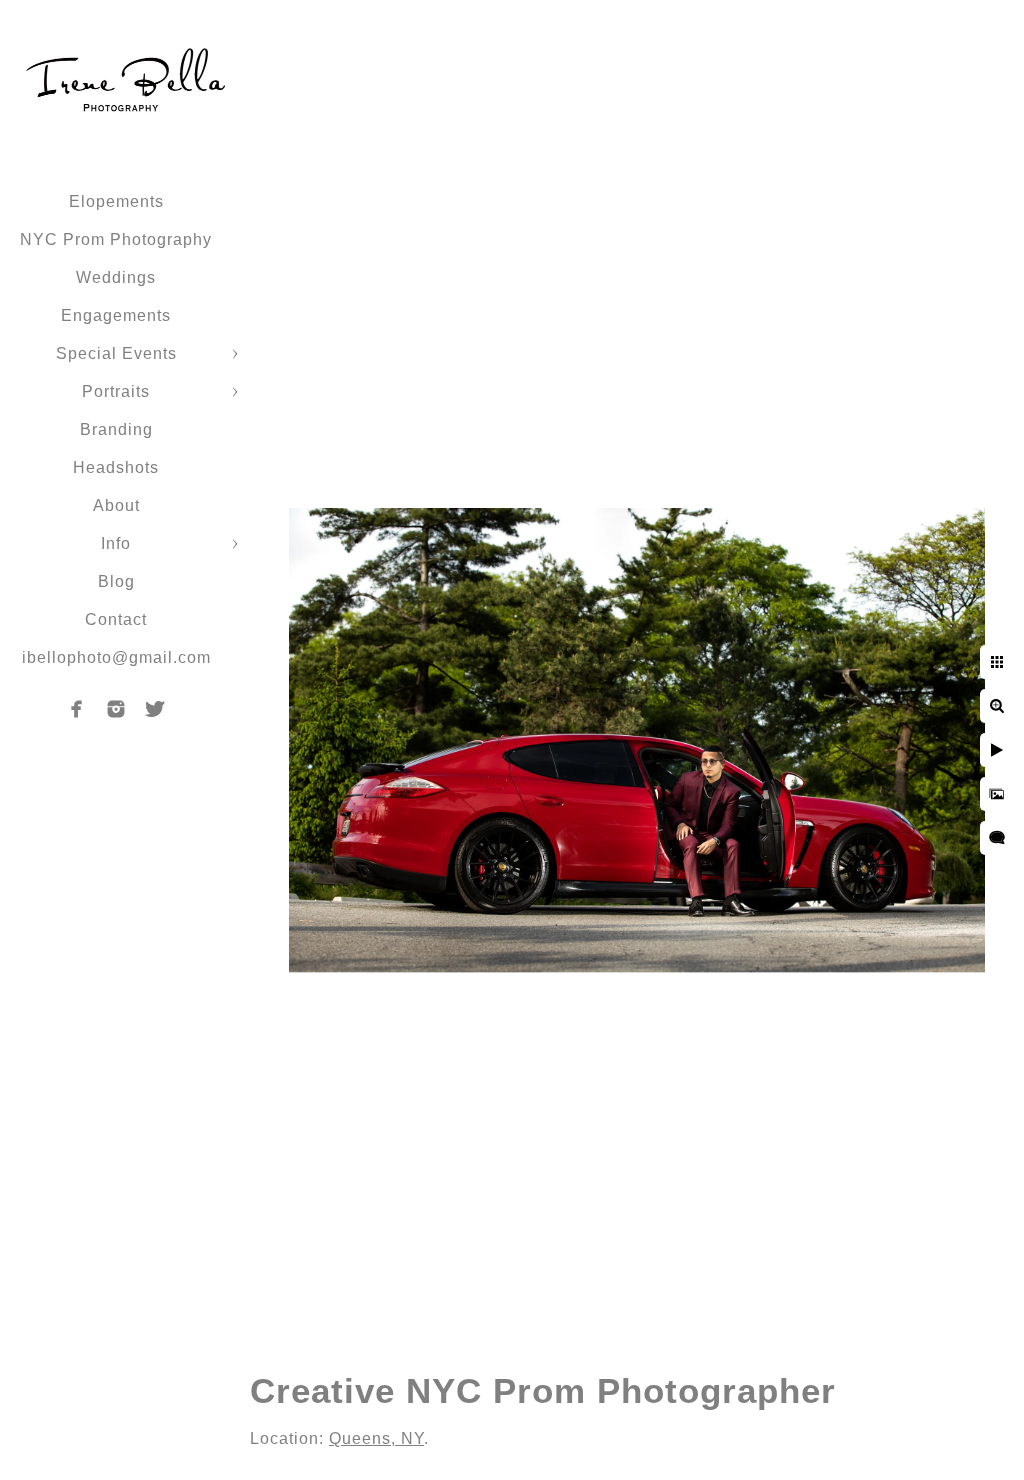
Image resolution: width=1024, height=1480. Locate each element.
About (116, 505)
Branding (116, 429)
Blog (116, 581)
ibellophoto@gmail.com (116, 657)
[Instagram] (116, 709)
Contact (116, 619)
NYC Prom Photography (116, 239)
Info (116, 543)
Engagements (116, 315)
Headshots (116, 467)
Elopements (116, 201)
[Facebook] (77, 709)
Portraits (116, 391)
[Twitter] (155, 709)
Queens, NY (376, 1438)
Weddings (116, 277)
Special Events (116, 353)
